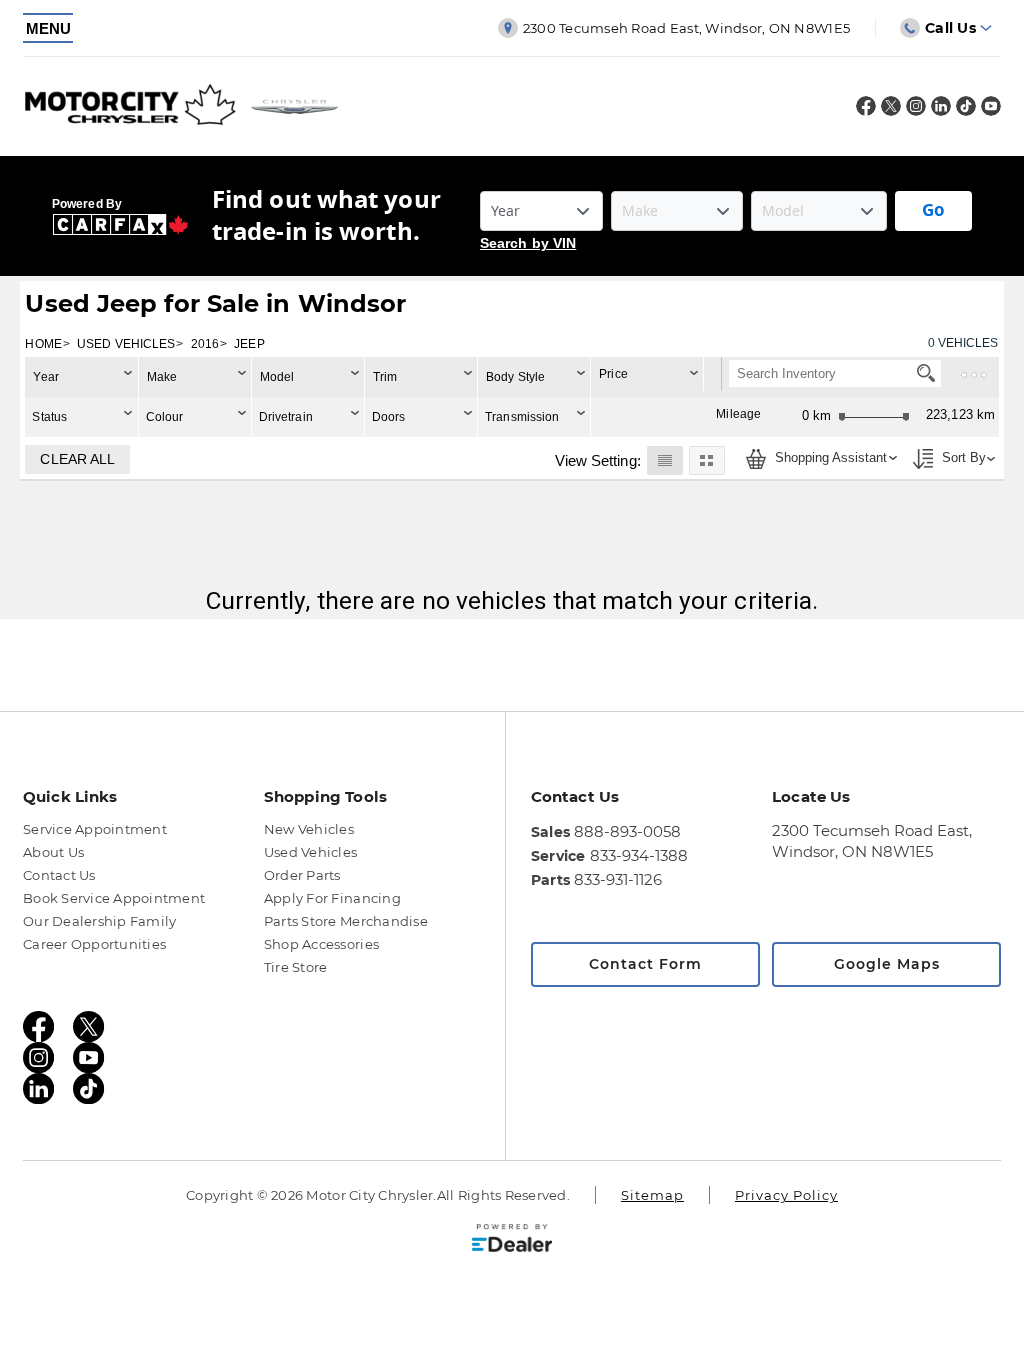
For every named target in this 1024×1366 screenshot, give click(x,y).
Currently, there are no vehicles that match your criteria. (512, 600)
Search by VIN (528, 243)
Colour (165, 417)
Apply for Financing (332, 898)
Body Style (515, 377)
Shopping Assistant (829, 458)
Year (45, 377)
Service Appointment (95, 829)
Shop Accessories (321, 944)
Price (613, 374)
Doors (389, 417)
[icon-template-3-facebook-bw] (866, 110)
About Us (53, 852)
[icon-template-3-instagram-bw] (916, 110)
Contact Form (645, 964)
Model (277, 377)
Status (49, 417)
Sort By (962, 458)
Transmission (522, 417)
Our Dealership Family (99, 921)
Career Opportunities (94, 944)
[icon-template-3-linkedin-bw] (941, 110)
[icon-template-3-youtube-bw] (991, 110)
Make (162, 377)
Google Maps (887, 964)
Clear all (77, 459)
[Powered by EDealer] (512, 1238)
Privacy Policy (786, 1195)
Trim (385, 377)
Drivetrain (286, 417)
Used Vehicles (310, 852)
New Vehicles (309, 829)
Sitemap (652, 1195)
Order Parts (302, 875)
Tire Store (296, 967)
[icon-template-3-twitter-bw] (891, 110)
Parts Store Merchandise (346, 921)
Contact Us (59, 875)
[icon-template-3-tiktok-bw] (966, 110)
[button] (664, 460)
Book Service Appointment (114, 898)
